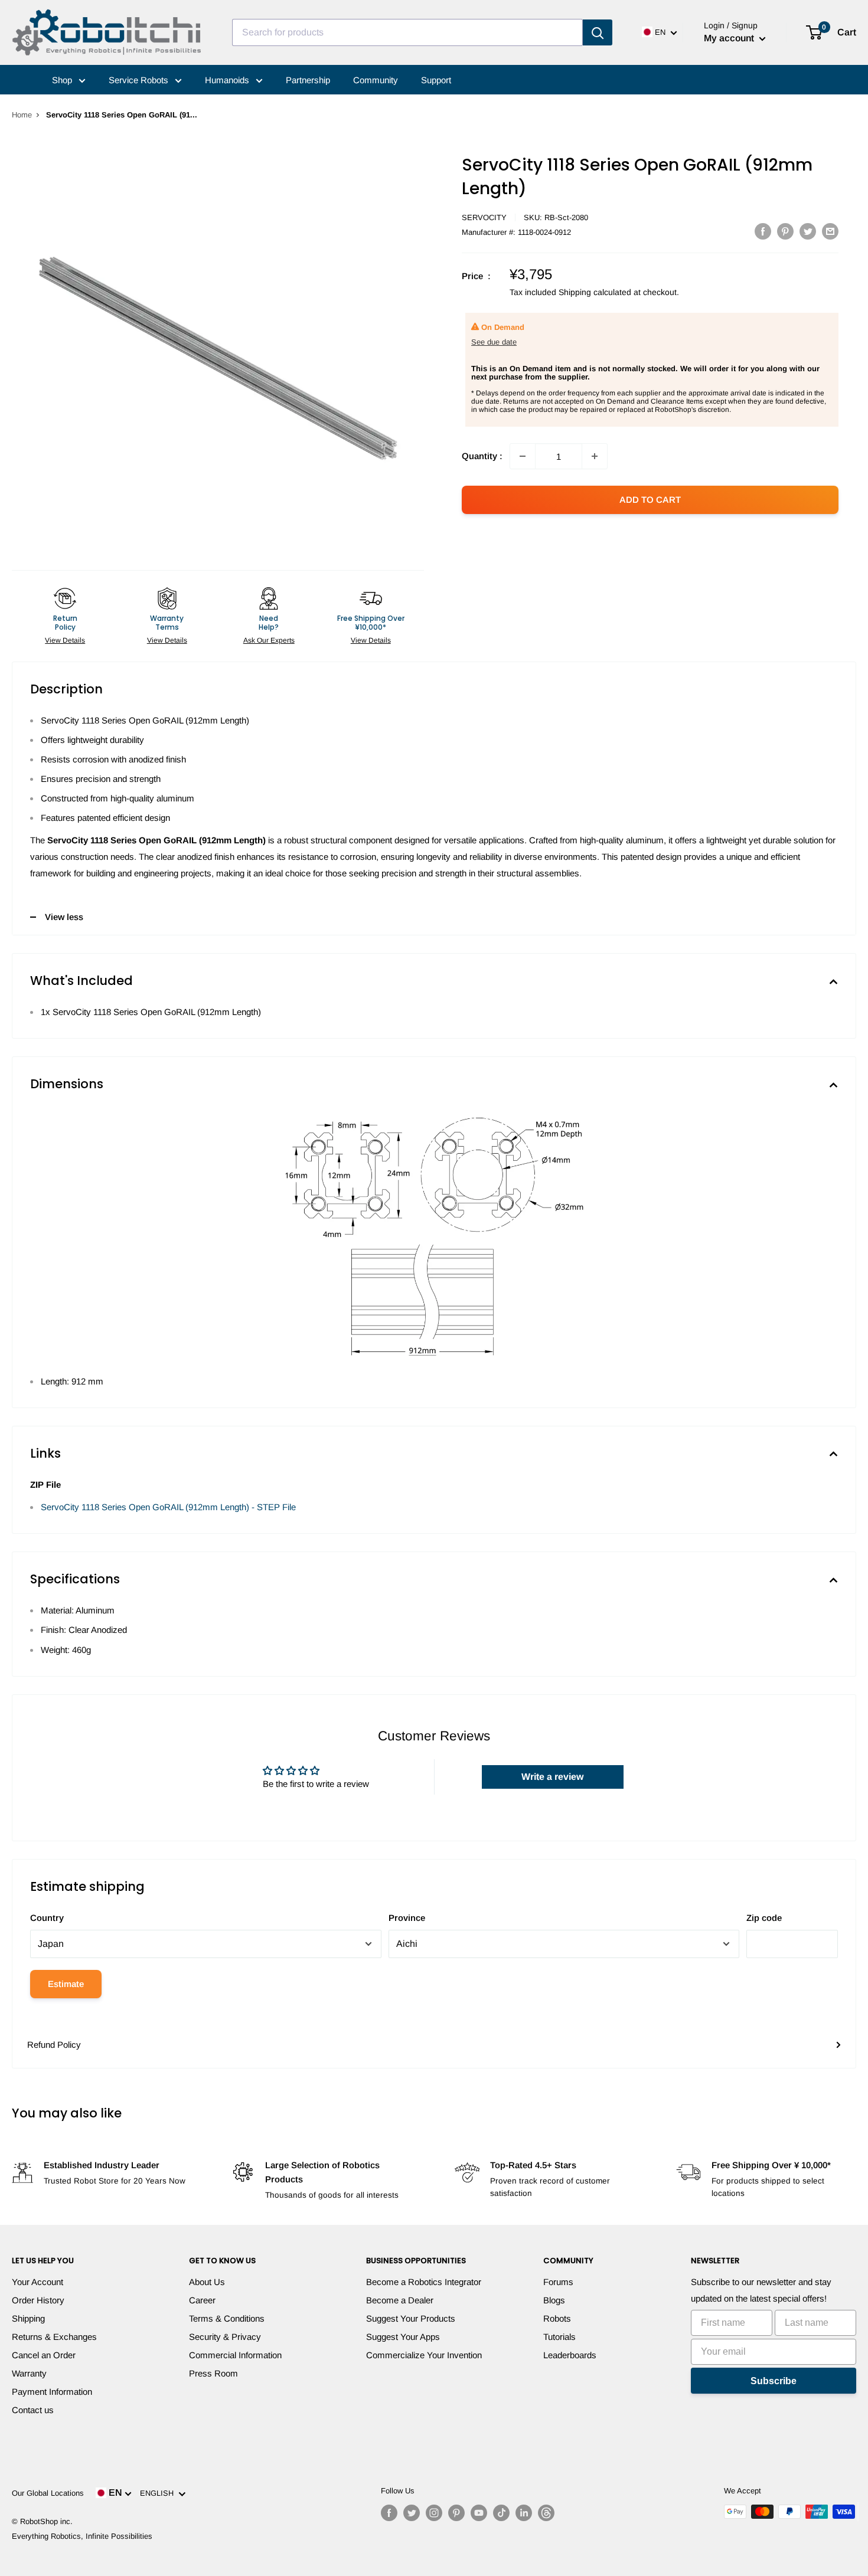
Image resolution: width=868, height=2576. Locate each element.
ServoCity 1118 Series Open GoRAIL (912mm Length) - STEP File (168, 1507)
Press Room (213, 2373)
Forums (558, 2282)
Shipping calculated (595, 292)
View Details (65, 640)
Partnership (308, 80)
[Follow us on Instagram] (434, 2513)
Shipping (28, 2318)
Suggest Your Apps (403, 2337)
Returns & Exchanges (54, 2337)
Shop (63, 80)
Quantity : (482, 456)
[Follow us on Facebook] (389, 2513)
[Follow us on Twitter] (412, 2513)
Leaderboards (570, 2355)
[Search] (598, 32)
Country (47, 1918)
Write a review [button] (552, 1777)
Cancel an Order (44, 2355)
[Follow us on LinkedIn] (524, 2513)
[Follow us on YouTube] (479, 2513)
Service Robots (140, 80)
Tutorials (559, 2337)
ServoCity (484, 217)
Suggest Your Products (411, 2318)
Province (407, 1918)
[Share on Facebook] (763, 231)
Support (436, 80)
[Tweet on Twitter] (808, 231)
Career (202, 2300)
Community (376, 80)
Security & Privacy (225, 2337)
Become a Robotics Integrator (424, 2282)
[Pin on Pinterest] (785, 231)
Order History (38, 2300)
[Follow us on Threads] (546, 2513)
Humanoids (228, 80)
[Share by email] (830, 231)
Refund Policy (54, 2045)
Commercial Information (235, 2355)
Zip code (764, 1918)
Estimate (66, 1984)
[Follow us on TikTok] (501, 2513)
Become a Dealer (400, 2300)
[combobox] (407, 32)
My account (730, 38)
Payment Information (52, 2392)
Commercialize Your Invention (424, 2355)
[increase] (595, 456)
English (159, 2493)
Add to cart (650, 500)
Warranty (29, 2373)
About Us (207, 2282)
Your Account (37, 2282)
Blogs (554, 2300)
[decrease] (523, 456)
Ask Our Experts (269, 640)
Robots (557, 2318)
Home (22, 115)
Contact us (33, 2410)
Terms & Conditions (227, 2318)
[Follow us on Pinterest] (456, 2513)
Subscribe (774, 2381)
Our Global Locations (48, 2493)
